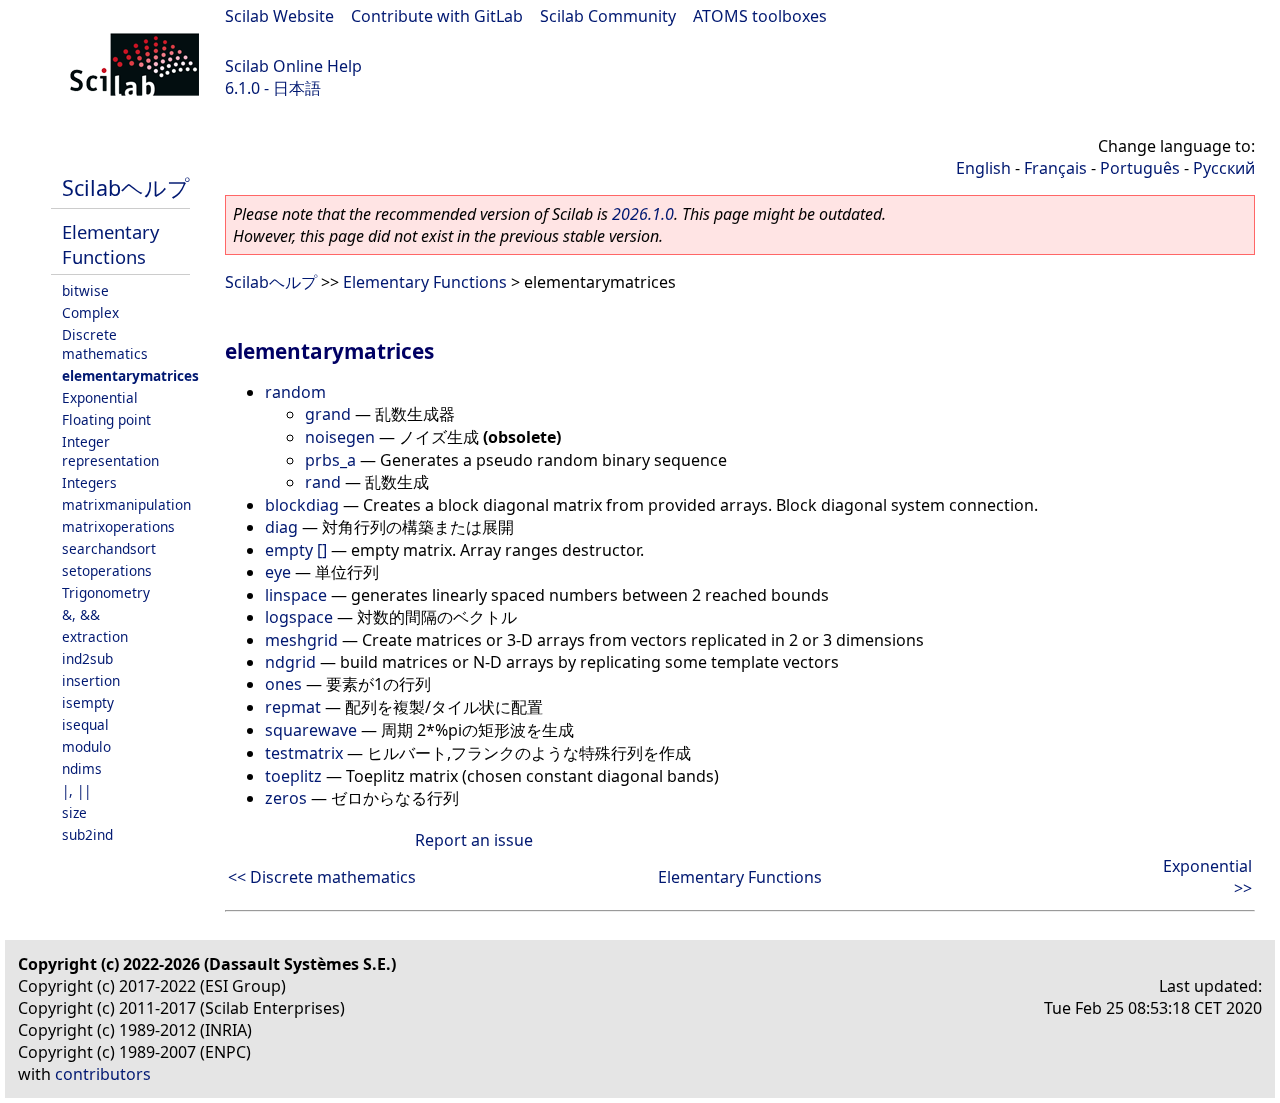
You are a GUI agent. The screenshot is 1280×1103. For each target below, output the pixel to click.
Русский (1224, 168)
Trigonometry (106, 592)
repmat (293, 707)
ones (283, 684)
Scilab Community (608, 16)
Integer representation (110, 451)
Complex (90, 312)
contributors (103, 1074)
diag (281, 527)
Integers (89, 482)
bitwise (85, 290)
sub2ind (87, 834)
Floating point (106, 419)
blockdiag (302, 505)
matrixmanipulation (126, 504)
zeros (286, 798)
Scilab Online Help (293, 66)
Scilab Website (279, 16)
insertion (91, 680)
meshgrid (301, 640)
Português (1140, 168)
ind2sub (87, 658)
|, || (76, 790)
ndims (82, 768)
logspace (299, 617)
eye (278, 572)
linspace (296, 595)
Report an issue (474, 840)
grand (328, 414)
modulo (86, 746)
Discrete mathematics (105, 344)
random (295, 392)
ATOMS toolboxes (760, 16)
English (983, 168)
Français (1055, 168)
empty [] (296, 550)
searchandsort (109, 548)
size (74, 812)
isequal (85, 724)
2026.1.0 (643, 214)
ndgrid (290, 662)
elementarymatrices (130, 375)
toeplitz (293, 776)
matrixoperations (118, 526)
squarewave (311, 730)
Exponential (100, 397)
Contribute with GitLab (437, 16)
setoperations (107, 570)
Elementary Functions (110, 244)
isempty (88, 702)
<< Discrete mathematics (322, 877)
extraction (95, 636)
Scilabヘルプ (126, 187)
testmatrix (304, 753)
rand (323, 482)
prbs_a (330, 460)
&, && (81, 614)
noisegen (340, 437)
